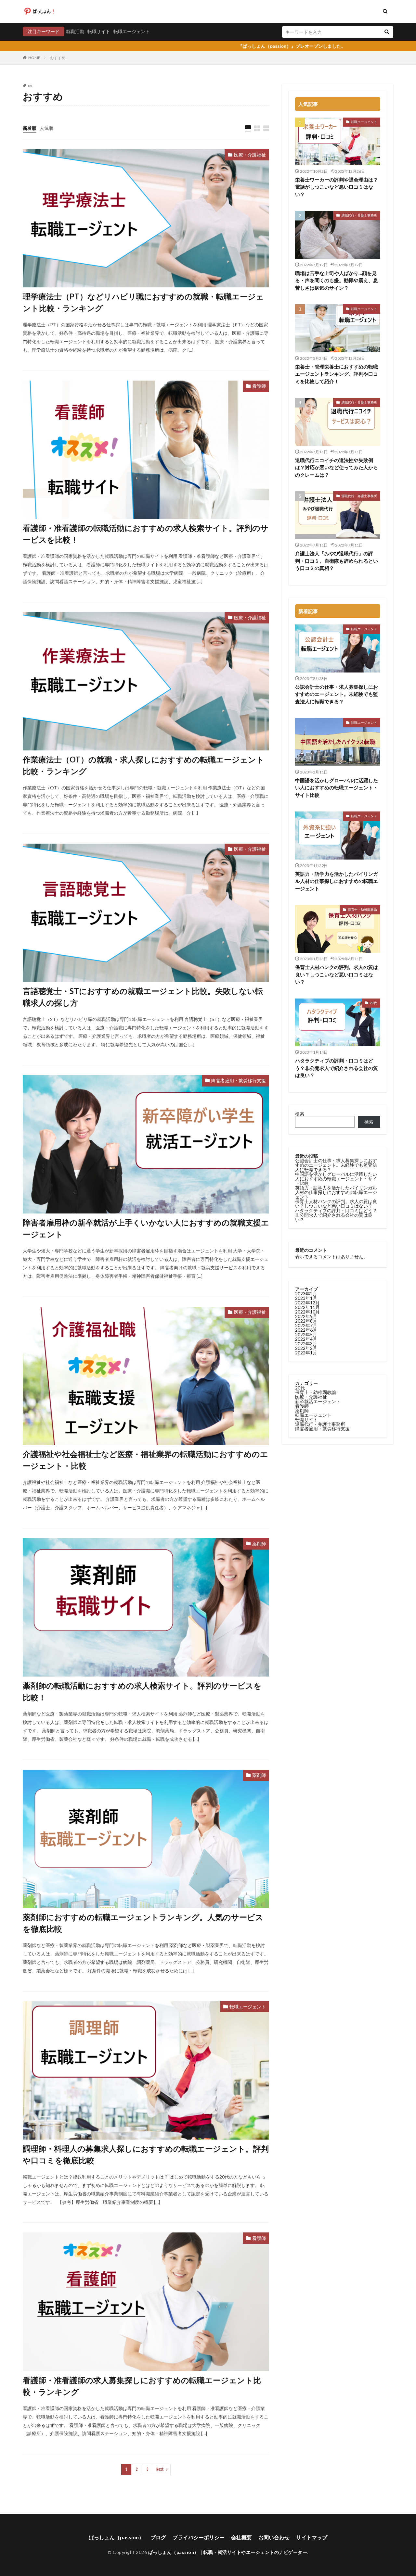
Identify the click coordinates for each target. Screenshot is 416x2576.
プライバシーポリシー (199, 2537)
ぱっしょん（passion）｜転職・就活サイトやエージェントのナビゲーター (228, 2552)
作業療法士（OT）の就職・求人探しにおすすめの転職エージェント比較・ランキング (143, 765)
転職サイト (99, 31)
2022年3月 (306, 1344)
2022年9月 (306, 1316)
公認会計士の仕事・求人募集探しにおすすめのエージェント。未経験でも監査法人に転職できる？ (337, 694)
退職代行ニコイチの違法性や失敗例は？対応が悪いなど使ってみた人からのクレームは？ (337, 467)
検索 (300, 1114)
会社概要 (241, 2537)
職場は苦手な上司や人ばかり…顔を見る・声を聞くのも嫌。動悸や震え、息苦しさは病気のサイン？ (337, 280)
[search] (387, 32)
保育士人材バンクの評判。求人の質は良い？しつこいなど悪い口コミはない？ (337, 974)
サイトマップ (312, 2537)
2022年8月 (306, 1321)
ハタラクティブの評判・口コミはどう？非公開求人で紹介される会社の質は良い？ (337, 1068)
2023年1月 (306, 1298)
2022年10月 (307, 1312)
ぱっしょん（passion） (116, 2537)
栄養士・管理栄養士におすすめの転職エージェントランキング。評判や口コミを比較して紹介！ (337, 374)
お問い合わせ (274, 2537)
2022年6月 (306, 1330)
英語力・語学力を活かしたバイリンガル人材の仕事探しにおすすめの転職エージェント (337, 881)
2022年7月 (306, 1325)
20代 (373, 1003)
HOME (34, 58)
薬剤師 (259, 1544)
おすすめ (58, 58)
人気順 (46, 128)
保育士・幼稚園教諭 (362, 910)
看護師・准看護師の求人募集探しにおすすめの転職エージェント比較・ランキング (142, 2386)
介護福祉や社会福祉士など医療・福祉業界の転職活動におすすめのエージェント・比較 (145, 1460)
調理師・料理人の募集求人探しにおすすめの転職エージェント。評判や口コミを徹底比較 (146, 2154)
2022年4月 (306, 1339)
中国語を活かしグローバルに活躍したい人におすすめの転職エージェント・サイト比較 (337, 788)
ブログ (158, 2537)
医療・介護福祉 (250, 155)
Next (160, 2469)
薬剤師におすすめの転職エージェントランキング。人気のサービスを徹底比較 (143, 1923)
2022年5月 (306, 1334)
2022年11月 (307, 1307)
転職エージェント (132, 31)
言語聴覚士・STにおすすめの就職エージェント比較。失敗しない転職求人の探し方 (143, 997)
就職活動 (75, 31)
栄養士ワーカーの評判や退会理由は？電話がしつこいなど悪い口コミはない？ (337, 187)
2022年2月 (306, 1348)
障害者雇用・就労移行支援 (239, 1081)
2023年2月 (306, 1294)
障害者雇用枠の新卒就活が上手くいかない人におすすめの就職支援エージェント (146, 1228)
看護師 (259, 386)
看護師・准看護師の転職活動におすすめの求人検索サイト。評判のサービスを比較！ (146, 534)
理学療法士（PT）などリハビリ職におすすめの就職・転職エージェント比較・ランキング (143, 302)
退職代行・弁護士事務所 (359, 215)
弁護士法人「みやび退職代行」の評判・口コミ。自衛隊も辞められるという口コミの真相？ (337, 561)
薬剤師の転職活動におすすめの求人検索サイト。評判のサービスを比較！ (142, 1691)
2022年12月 (307, 1303)
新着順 (30, 128)
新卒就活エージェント (318, 1401)
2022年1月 (306, 1353)
